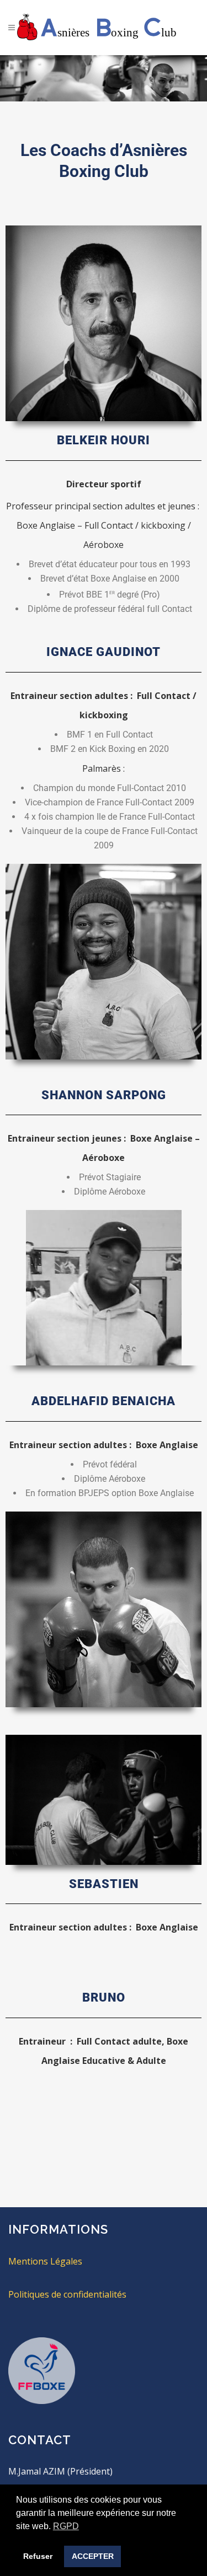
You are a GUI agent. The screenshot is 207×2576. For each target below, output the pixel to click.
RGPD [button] (66, 2526)
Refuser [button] (38, 2556)
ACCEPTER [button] (93, 2556)
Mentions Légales (45, 2261)
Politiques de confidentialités (67, 2294)
